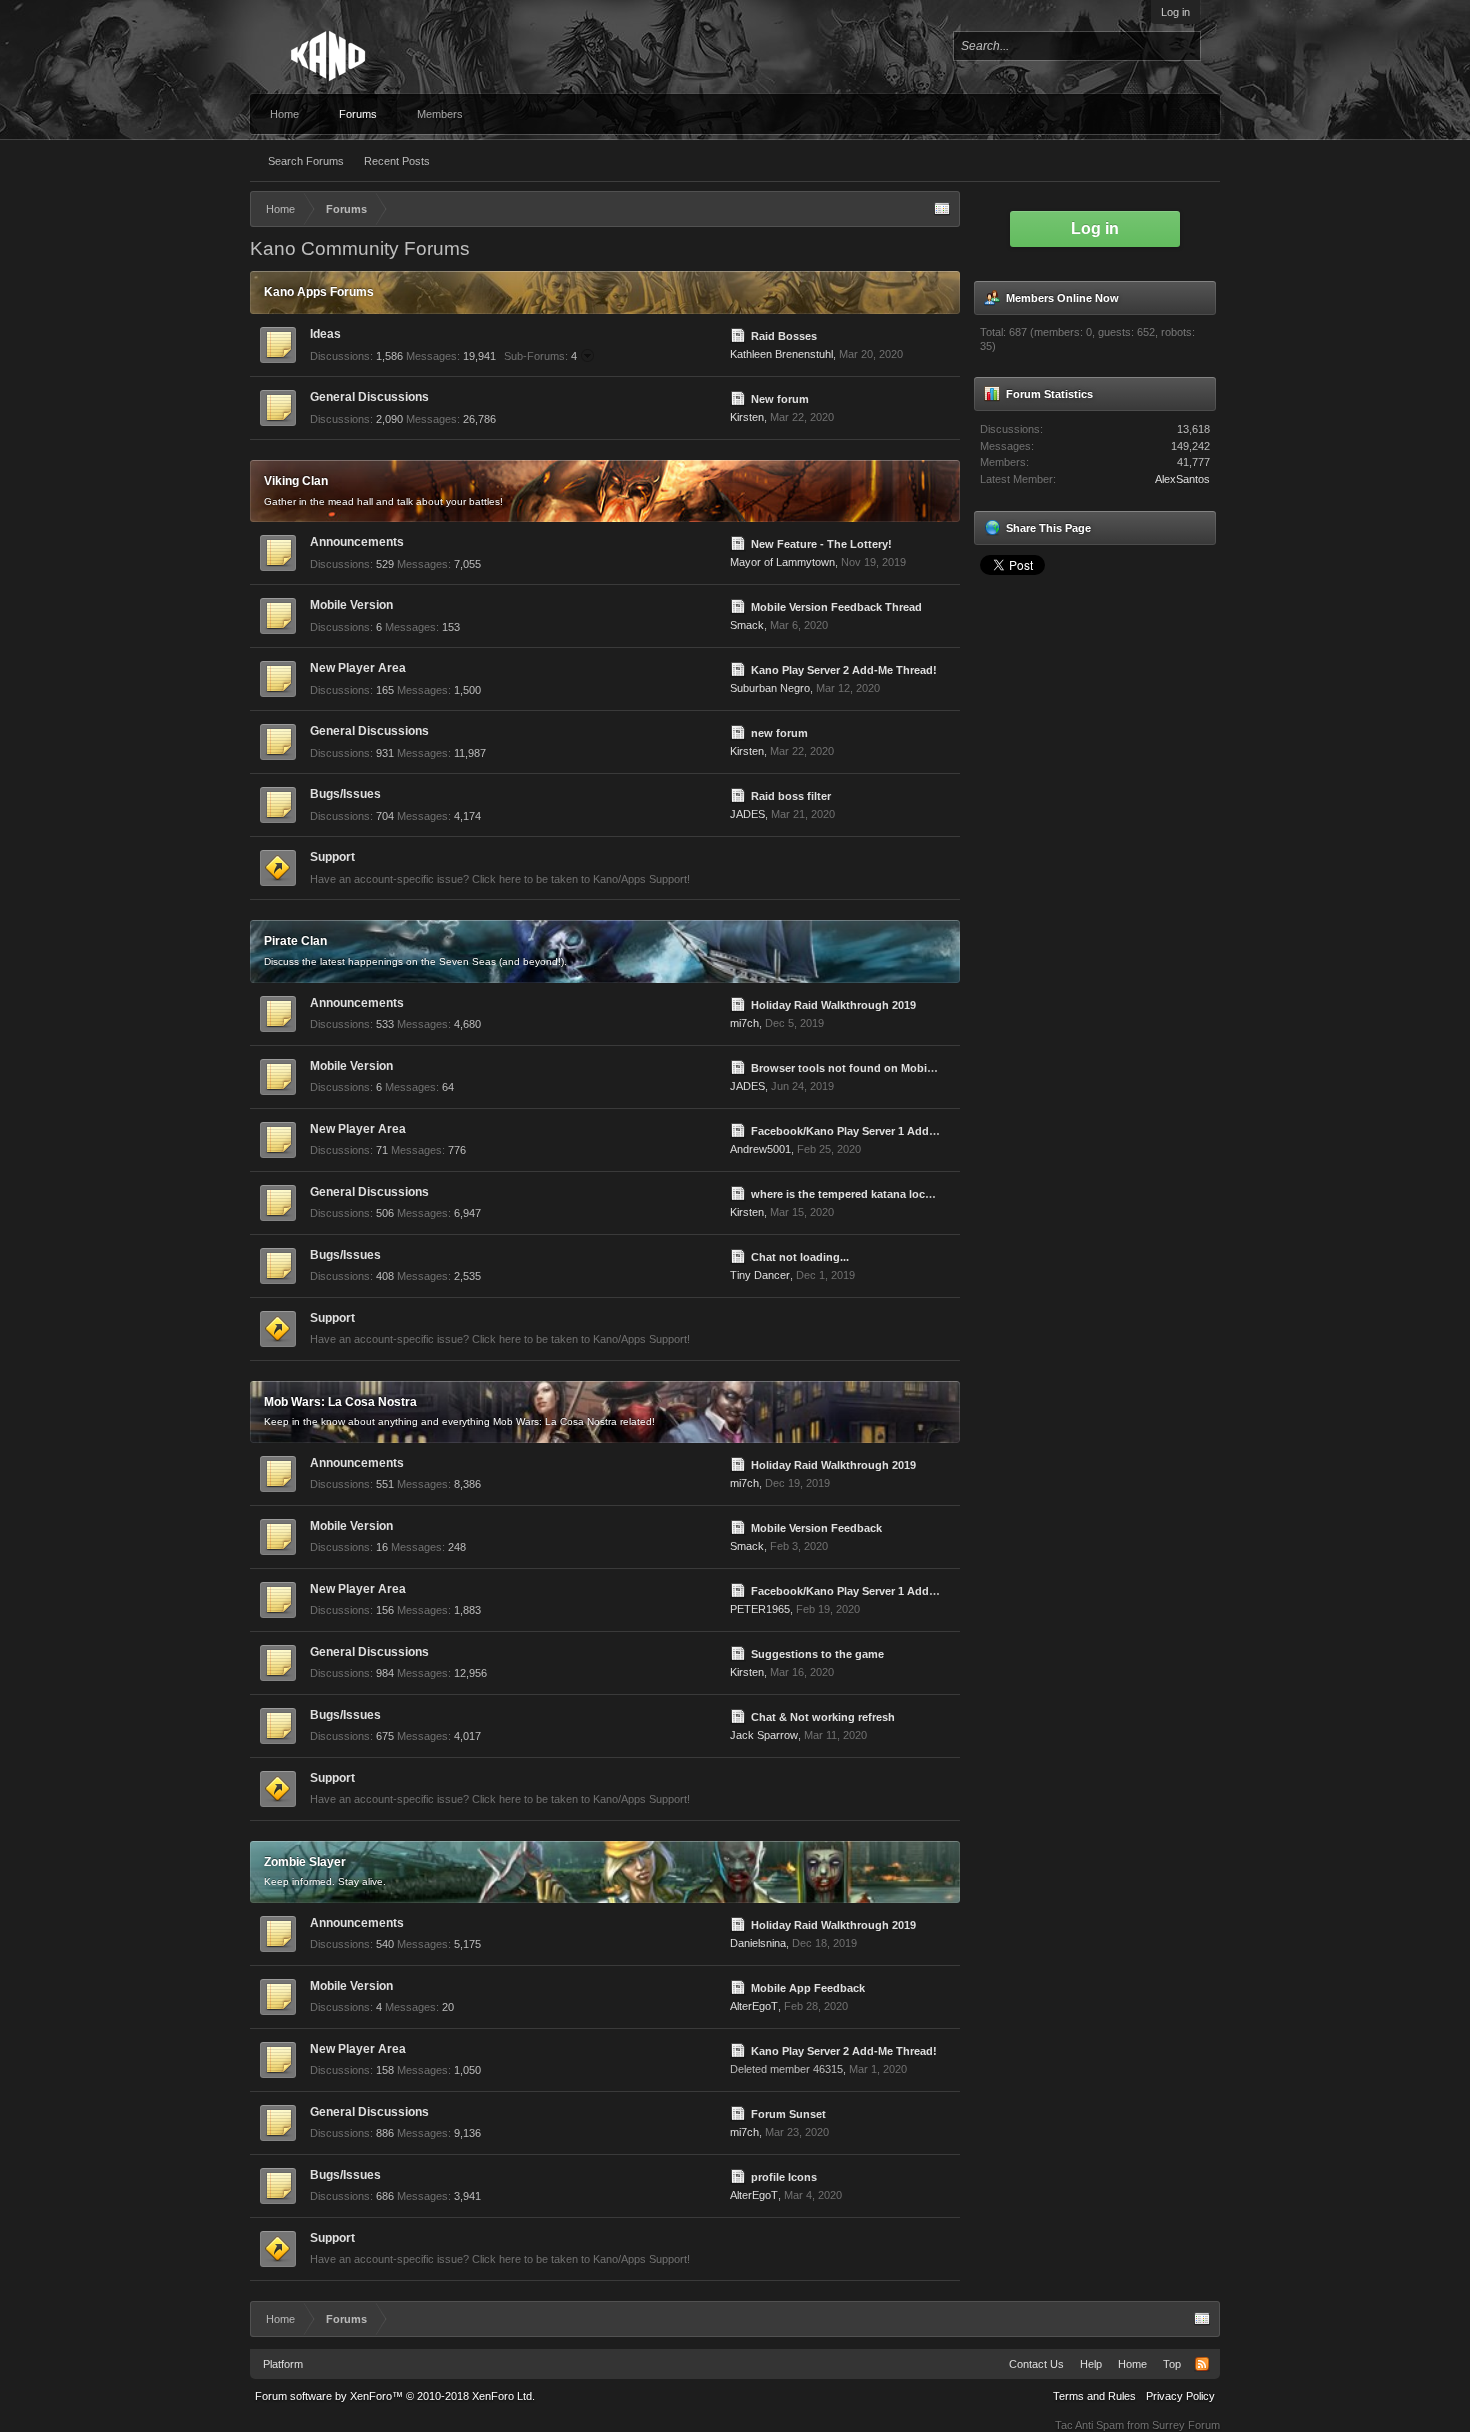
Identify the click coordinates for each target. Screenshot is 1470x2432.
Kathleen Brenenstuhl (781, 354)
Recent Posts (397, 161)
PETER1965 (760, 1609)
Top (1172, 2364)
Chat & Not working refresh (823, 1717)
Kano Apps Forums (319, 292)
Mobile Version (351, 605)
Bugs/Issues (345, 794)
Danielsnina (758, 1943)
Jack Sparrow (764, 1735)
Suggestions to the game (817, 1654)
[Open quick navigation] (942, 209)
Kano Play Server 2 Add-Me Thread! (844, 670)
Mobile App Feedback (808, 1988)
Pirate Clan (295, 941)
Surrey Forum (1186, 2425)
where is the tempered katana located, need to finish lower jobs (918, 1194)
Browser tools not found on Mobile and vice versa (882, 1068)
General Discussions (369, 397)
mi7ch (744, 1023)
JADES (747, 814)
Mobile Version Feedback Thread (836, 607)
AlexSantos (1182, 479)
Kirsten (747, 417)
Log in (1175, 12)
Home (284, 114)
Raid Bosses (784, 336)
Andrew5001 (760, 1149)
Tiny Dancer (760, 1275)
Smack (747, 625)
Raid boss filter (791, 796)
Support (332, 857)
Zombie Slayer (305, 1862)
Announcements (357, 542)
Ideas (325, 334)
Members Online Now (1062, 298)
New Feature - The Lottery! (821, 544)
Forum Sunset (788, 2114)
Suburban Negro (770, 688)
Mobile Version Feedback (816, 1528)
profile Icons (784, 2177)
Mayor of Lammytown (782, 562)
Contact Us (1036, 2364)
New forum (780, 399)
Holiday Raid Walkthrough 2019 (833, 1005)
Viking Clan (296, 481)
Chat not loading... (800, 1257)
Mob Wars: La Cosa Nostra (340, 1402)
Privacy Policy (1180, 2396)
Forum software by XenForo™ (395, 2396)
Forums (358, 114)
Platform (283, 2364)
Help (1091, 2364)
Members (440, 114)
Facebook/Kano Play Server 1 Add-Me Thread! (871, 1131)
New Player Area (358, 668)
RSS (709, 342)
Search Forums (306, 161)
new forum (779, 733)
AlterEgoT (754, 2006)
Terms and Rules (1094, 2396)
